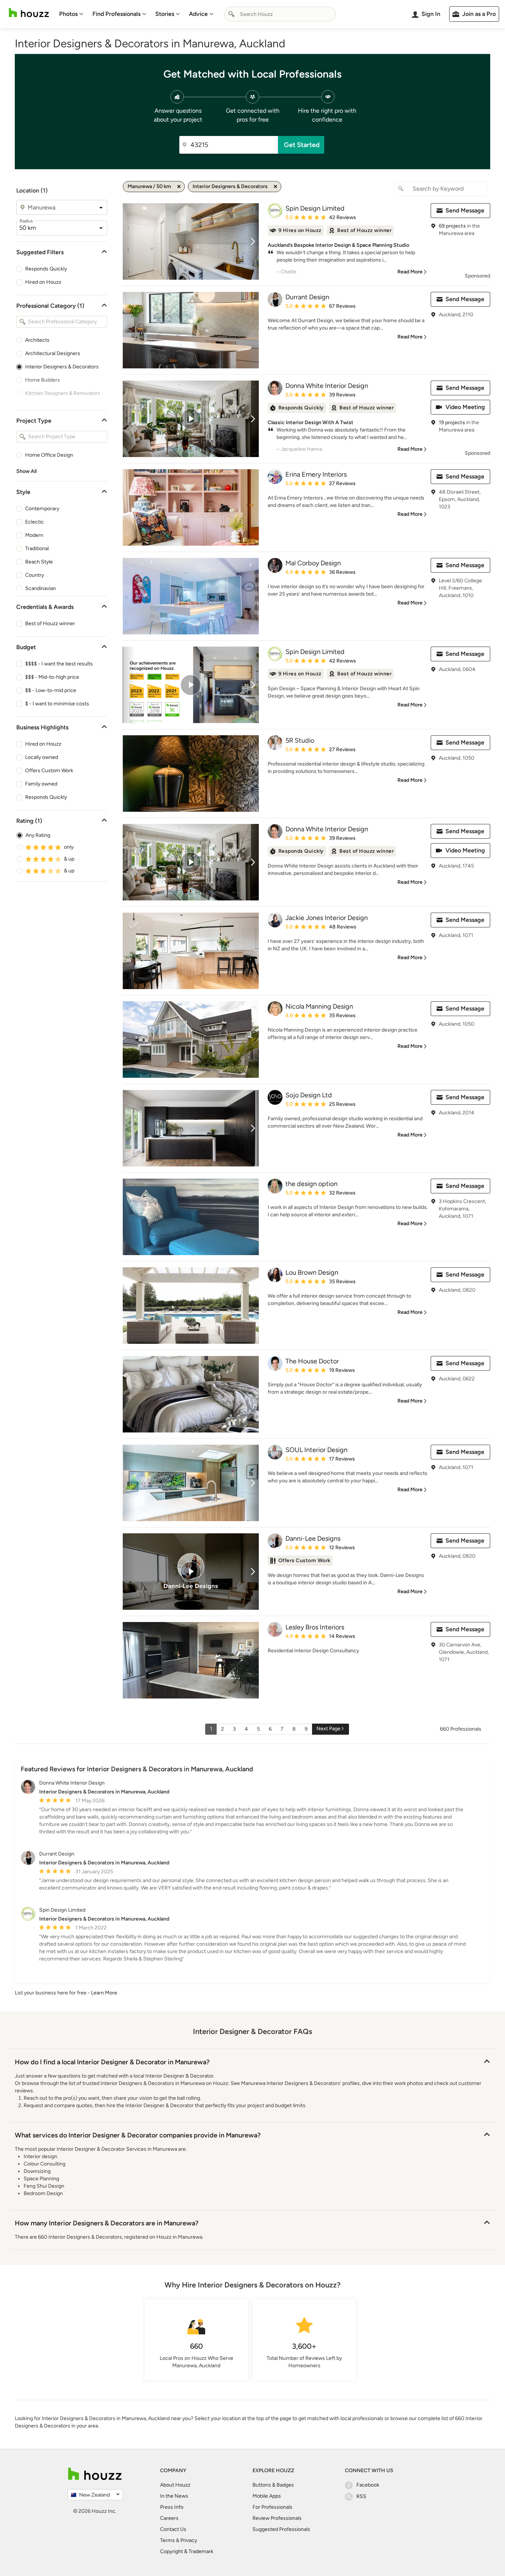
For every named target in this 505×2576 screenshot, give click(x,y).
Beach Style (39, 562)
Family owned (41, 784)
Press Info (172, 2507)
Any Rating (38, 835)
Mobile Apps (267, 2496)
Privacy (189, 2540)
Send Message (465, 210)
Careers (169, 2518)
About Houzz (175, 2485)
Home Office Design (49, 455)
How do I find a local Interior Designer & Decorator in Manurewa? (112, 2062)
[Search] (231, 14)
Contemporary (42, 509)
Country (35, 575)
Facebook (368, 2485)
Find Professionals (116, 14)
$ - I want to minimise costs (57, 704)
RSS (361, 2496)
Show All (26, 471)
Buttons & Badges (273, 2485)
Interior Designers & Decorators (62, 367)
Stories (165, 14)
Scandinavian (40, 588)
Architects (37, 340)
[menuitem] (71, 14)
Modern (34, 535)
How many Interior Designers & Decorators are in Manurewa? (107, 2223)
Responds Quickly (46, 269)
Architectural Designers (53, 353)
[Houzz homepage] (29, 13)
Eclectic (35, 522)
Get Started (302, 145)
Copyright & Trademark (187, 2551)
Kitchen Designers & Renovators (63, 393)
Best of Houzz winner (50, 623)
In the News (174, 2496)
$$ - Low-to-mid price (51, 690)
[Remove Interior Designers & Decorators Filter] (275, 187)
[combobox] (280, 14)
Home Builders (43, 380)
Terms (167, 2540)
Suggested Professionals (281, 2529)
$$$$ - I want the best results (59, 664)
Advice (198, 14)
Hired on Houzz (43, 282)
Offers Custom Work (49, 771)
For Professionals (272, 2507)
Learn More (104, 1993)
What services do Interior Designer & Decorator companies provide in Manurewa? (138, 2135)
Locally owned (42, 757)
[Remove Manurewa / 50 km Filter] (179, 187)
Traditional (37, 548)
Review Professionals (277, 2518)
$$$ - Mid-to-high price (52, 677)
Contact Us (173, 2529)
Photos (68, 14)
